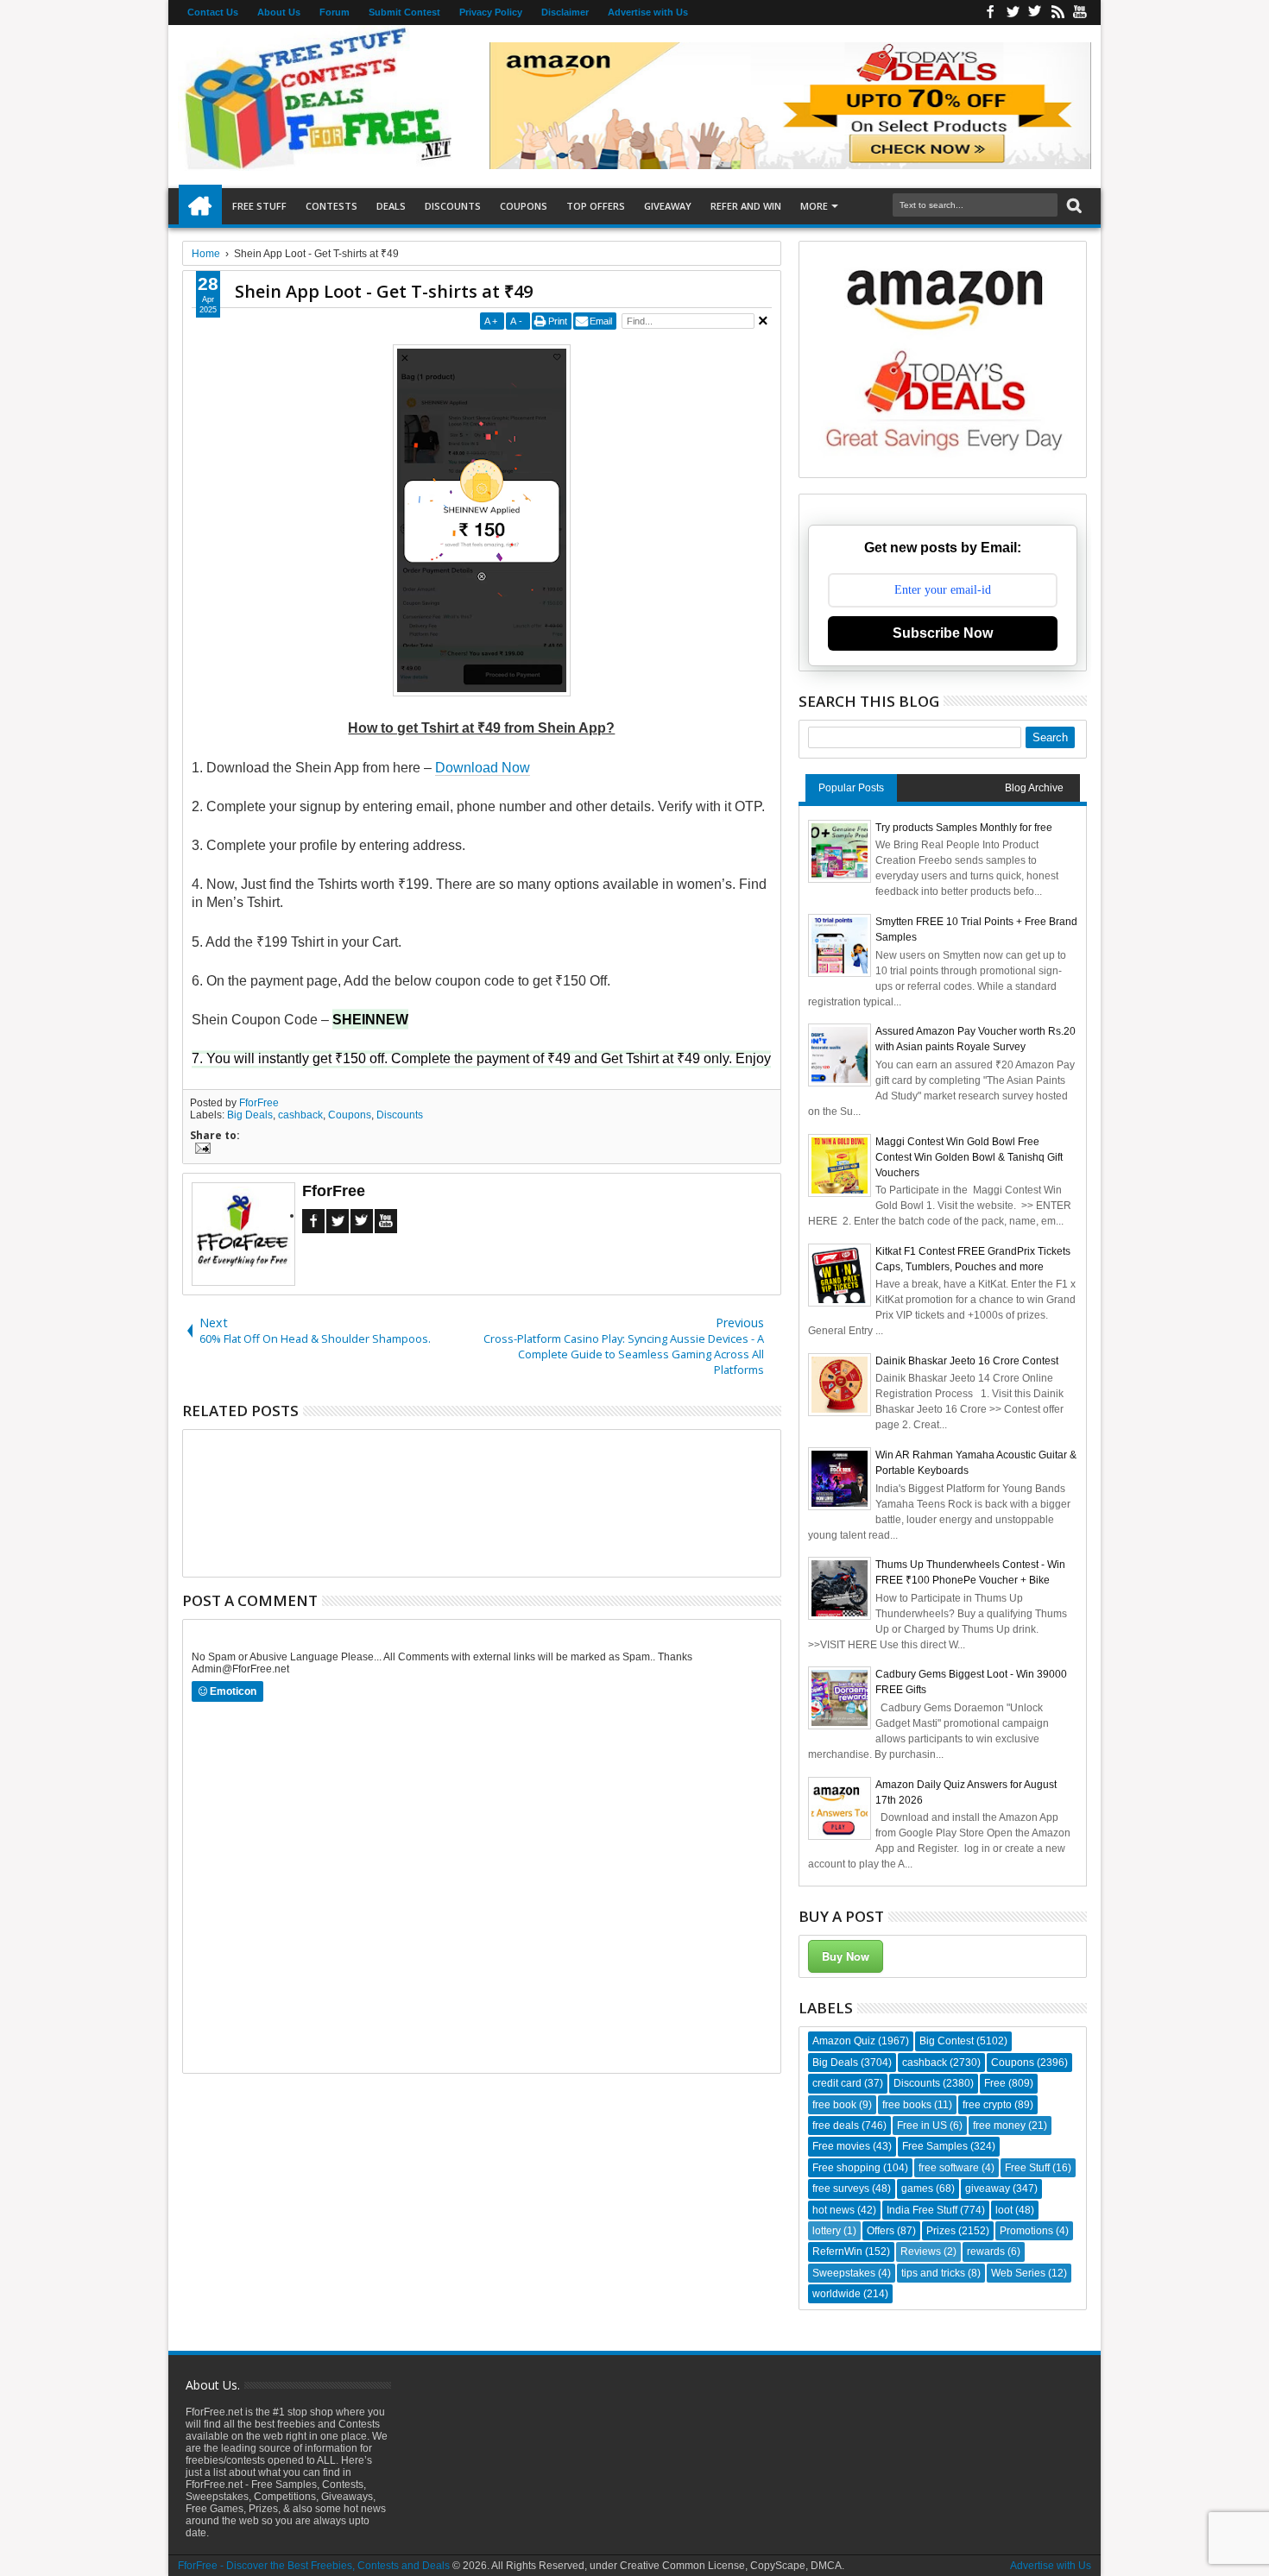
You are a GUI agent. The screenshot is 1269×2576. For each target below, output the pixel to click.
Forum (335, 12)
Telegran (1035, 13)
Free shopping (846, 2168)
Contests (331, 206)
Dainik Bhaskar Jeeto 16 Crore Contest (967, 1361)
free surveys (841, 2189)
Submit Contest (404, 12)
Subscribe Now (943, 633)
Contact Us (213, 12)
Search (1073, 206)
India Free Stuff (922, 2210)
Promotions (1026, 2231)
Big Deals (250, 1115)
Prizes (941, 2231)
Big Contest (947, 2041)
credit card (837, 2083)
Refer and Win (746, 206)
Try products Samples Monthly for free (964, 828)
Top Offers (596, 206)
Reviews (921, 2252)
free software (949, 2168)
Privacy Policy (491, 12)
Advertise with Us (648, 12)
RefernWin (837, 2252)
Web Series (1018, 2273)
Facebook (990, 13)
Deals (391, 206)
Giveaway (668, 206)
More (814, 206)
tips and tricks (933, 2273)
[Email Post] (200, 1150)
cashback (300, 1115)
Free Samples (935, 2146)
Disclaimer (565, 12)
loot (1004, 2210)
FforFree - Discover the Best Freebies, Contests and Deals (314, 2566)
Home (200, 206)
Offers (881, 2231)
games (917, 2189)
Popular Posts (851, 788)
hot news (833, 2210)
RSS (1057, 13)
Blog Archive (1034, 788)
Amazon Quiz (844, 2041)
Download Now (483, 768)
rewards (986, 2252)
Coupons (524, 206)
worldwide (837, 2294)
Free (995, 2083)
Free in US (922, 2126)
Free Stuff (259, 206)
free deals (836, 2126)
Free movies (841, 2146)
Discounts (453, 206)
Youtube (1080, 13)
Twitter (1013, 13)
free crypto (987, 2105)
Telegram (362, 1221)
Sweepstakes (844, 2273)
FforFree (259, 1103)
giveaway (988, 2189)
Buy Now (846, 1956)
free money (999, 2126)
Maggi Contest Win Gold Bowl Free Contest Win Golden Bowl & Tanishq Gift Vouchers (969, 1157)
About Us (279, 12)
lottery (827, 2231)
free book (834, 2105)
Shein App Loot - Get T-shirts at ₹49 (384, 291)
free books (907, 2105)
